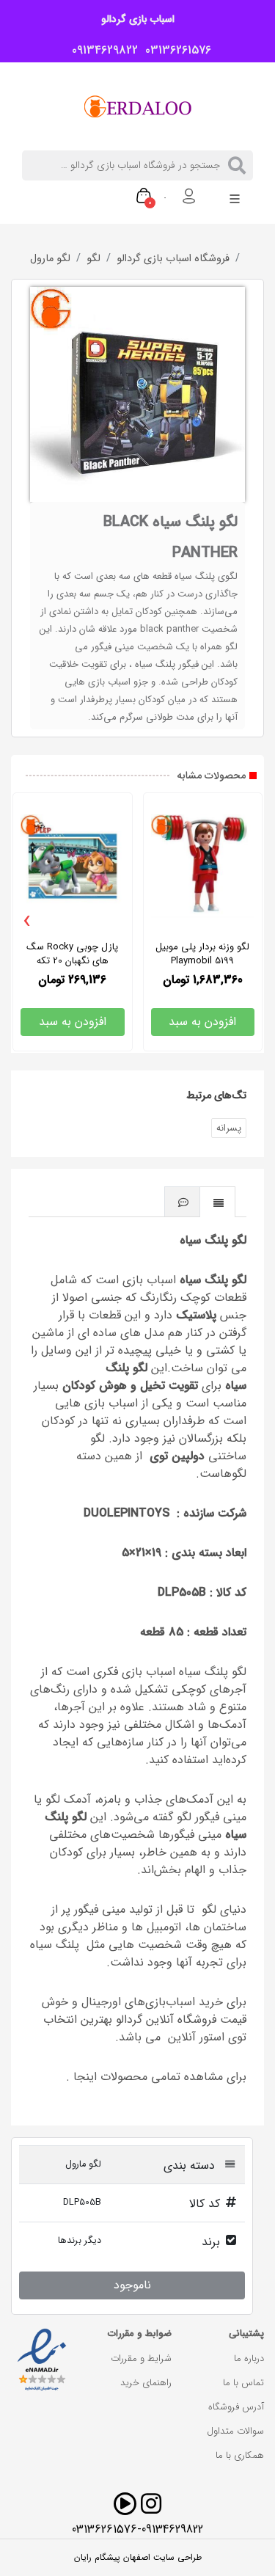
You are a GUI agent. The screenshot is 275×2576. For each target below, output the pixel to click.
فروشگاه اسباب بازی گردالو (173, 259)
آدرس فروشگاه (236, 2407)
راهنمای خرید (146, 2383)
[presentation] (27, 922)
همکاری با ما (240, 2455)
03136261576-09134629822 (137, 2529)
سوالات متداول (235, 2431)
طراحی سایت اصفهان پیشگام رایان (138, 2558)
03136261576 (175, 51)
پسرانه (229, 1128)
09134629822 (101, 51)
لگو (93, 259)
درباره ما (249, 2358)
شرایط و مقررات (141, 2358)
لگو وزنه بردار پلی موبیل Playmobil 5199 (202, 954)
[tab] (218, 1201)
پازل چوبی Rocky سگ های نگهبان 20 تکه (72, 954)
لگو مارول (50, 259)
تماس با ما (243, 2383)
